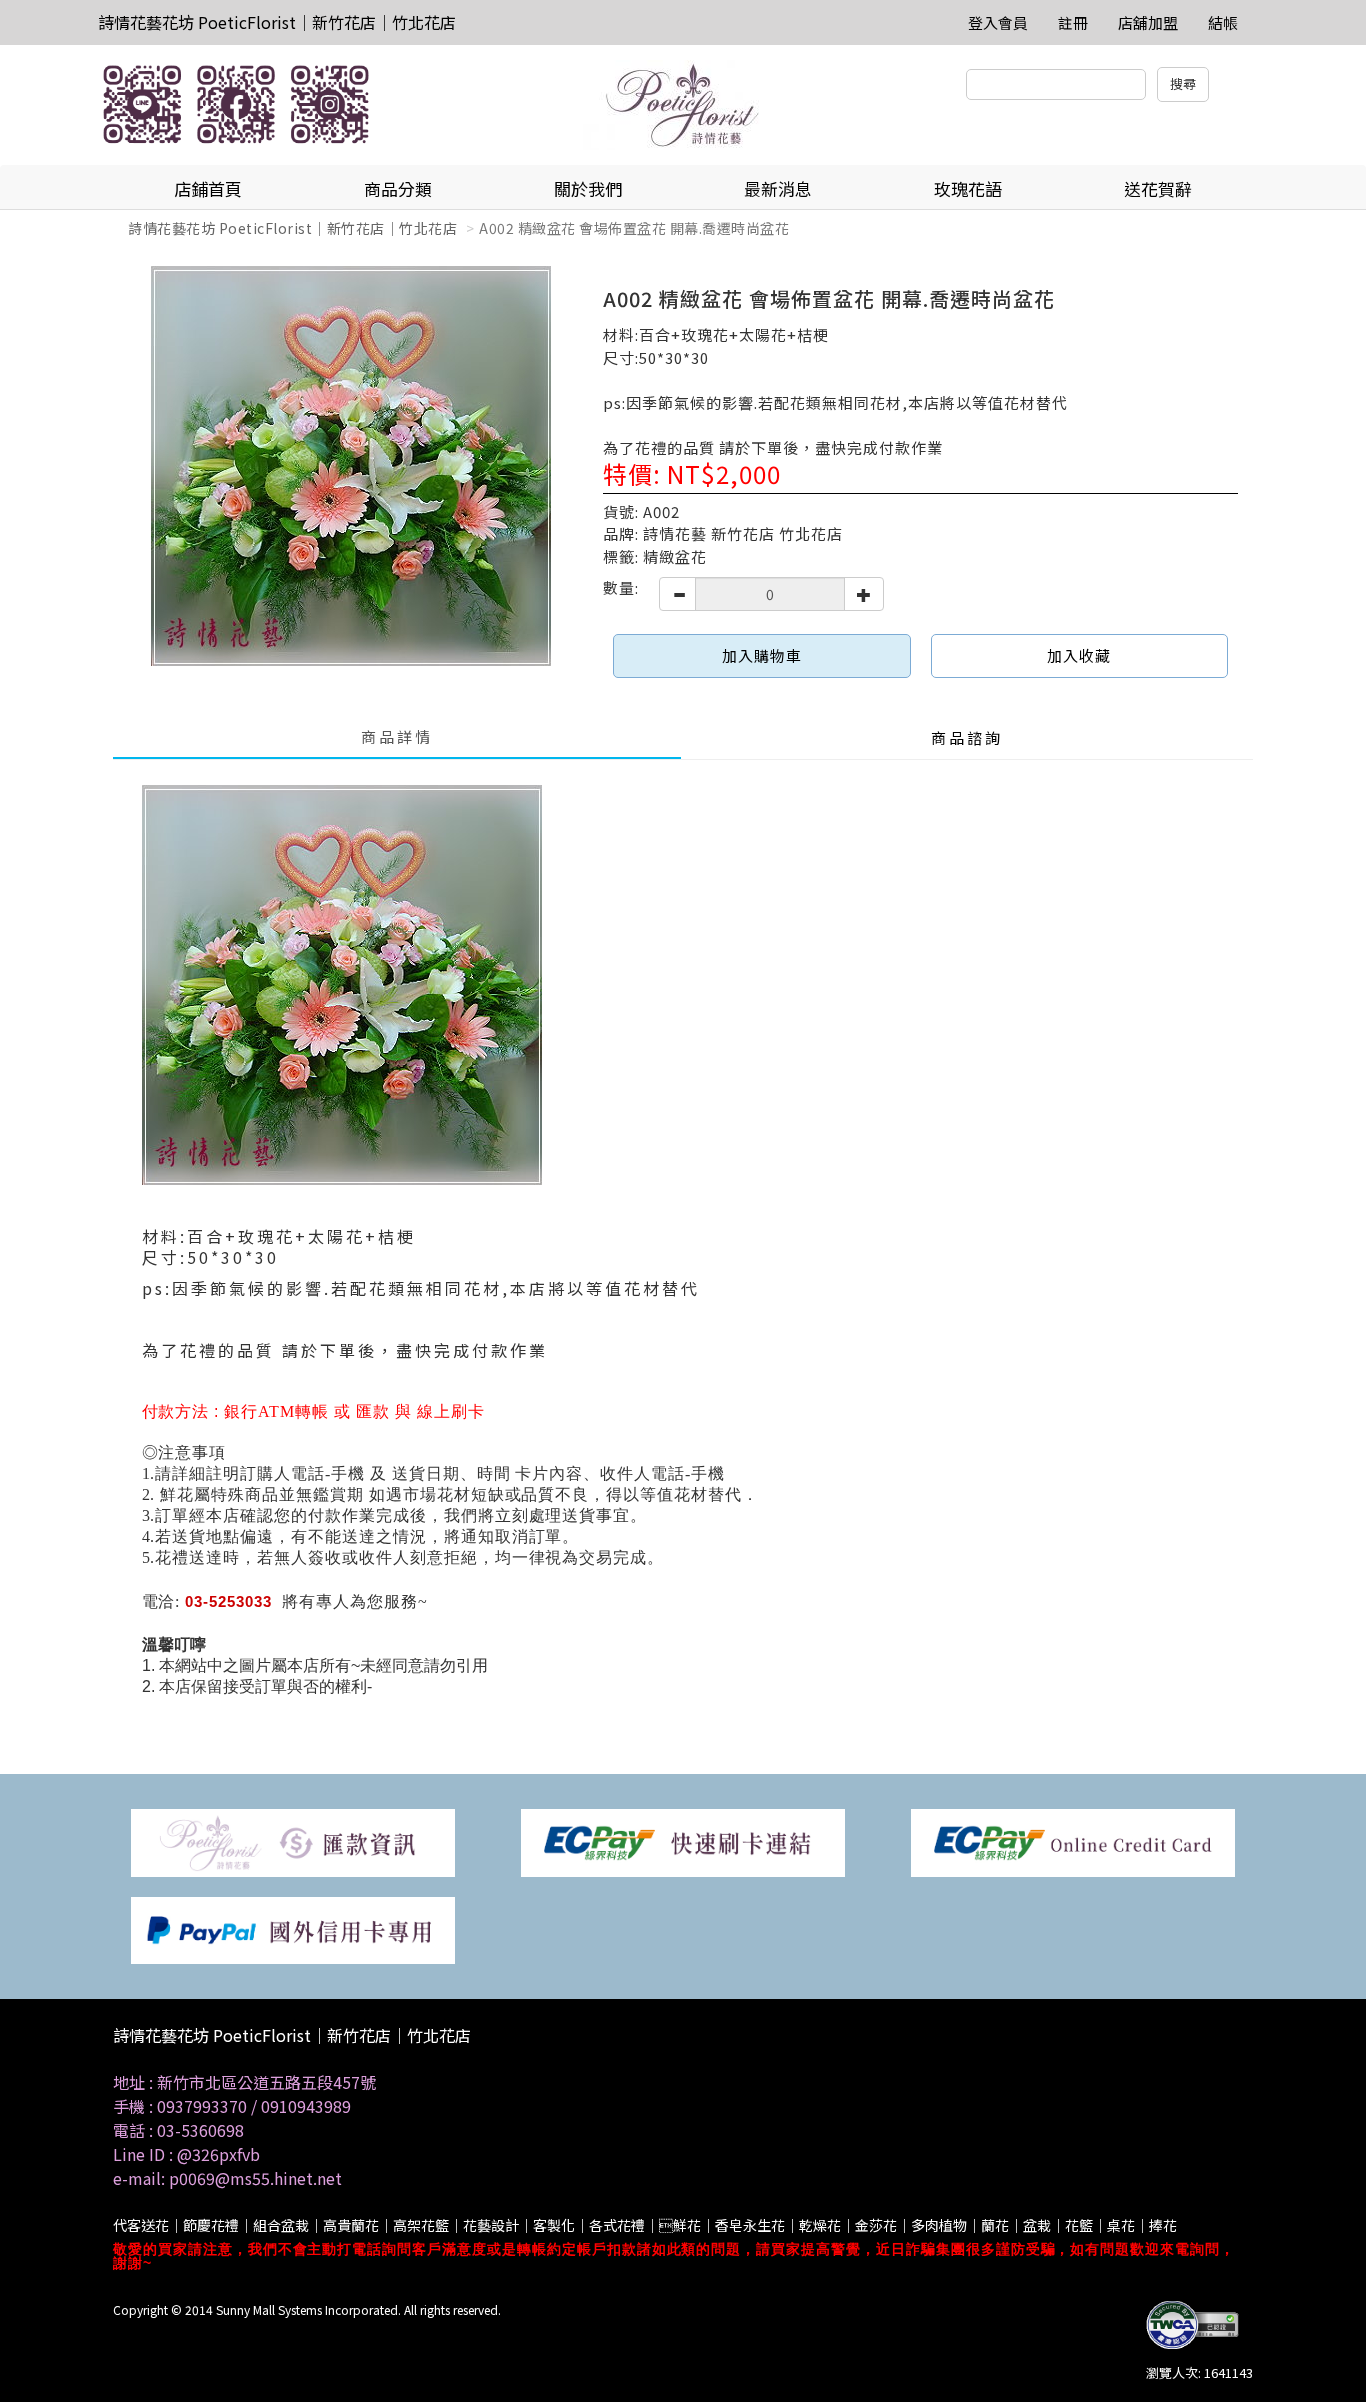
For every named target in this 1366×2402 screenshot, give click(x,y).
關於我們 (588, 188)
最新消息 (778, 188)
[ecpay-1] (1073, 1841)
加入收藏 (1079, 655)
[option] (350, 466)
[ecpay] (683, 1841)
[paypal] (293, 1928)
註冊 (1073, 22)
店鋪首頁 (208, 188)
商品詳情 (397, 736)
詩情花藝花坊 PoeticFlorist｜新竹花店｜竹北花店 (277, 22)
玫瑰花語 (968, 188)
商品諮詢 (967, 737)
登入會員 (998, 22)
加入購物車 (762, 655)
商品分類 (398, 188)
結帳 (1223, 22)
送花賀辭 (1158, 188)
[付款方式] (293, 1841)
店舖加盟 (1148, 22)
